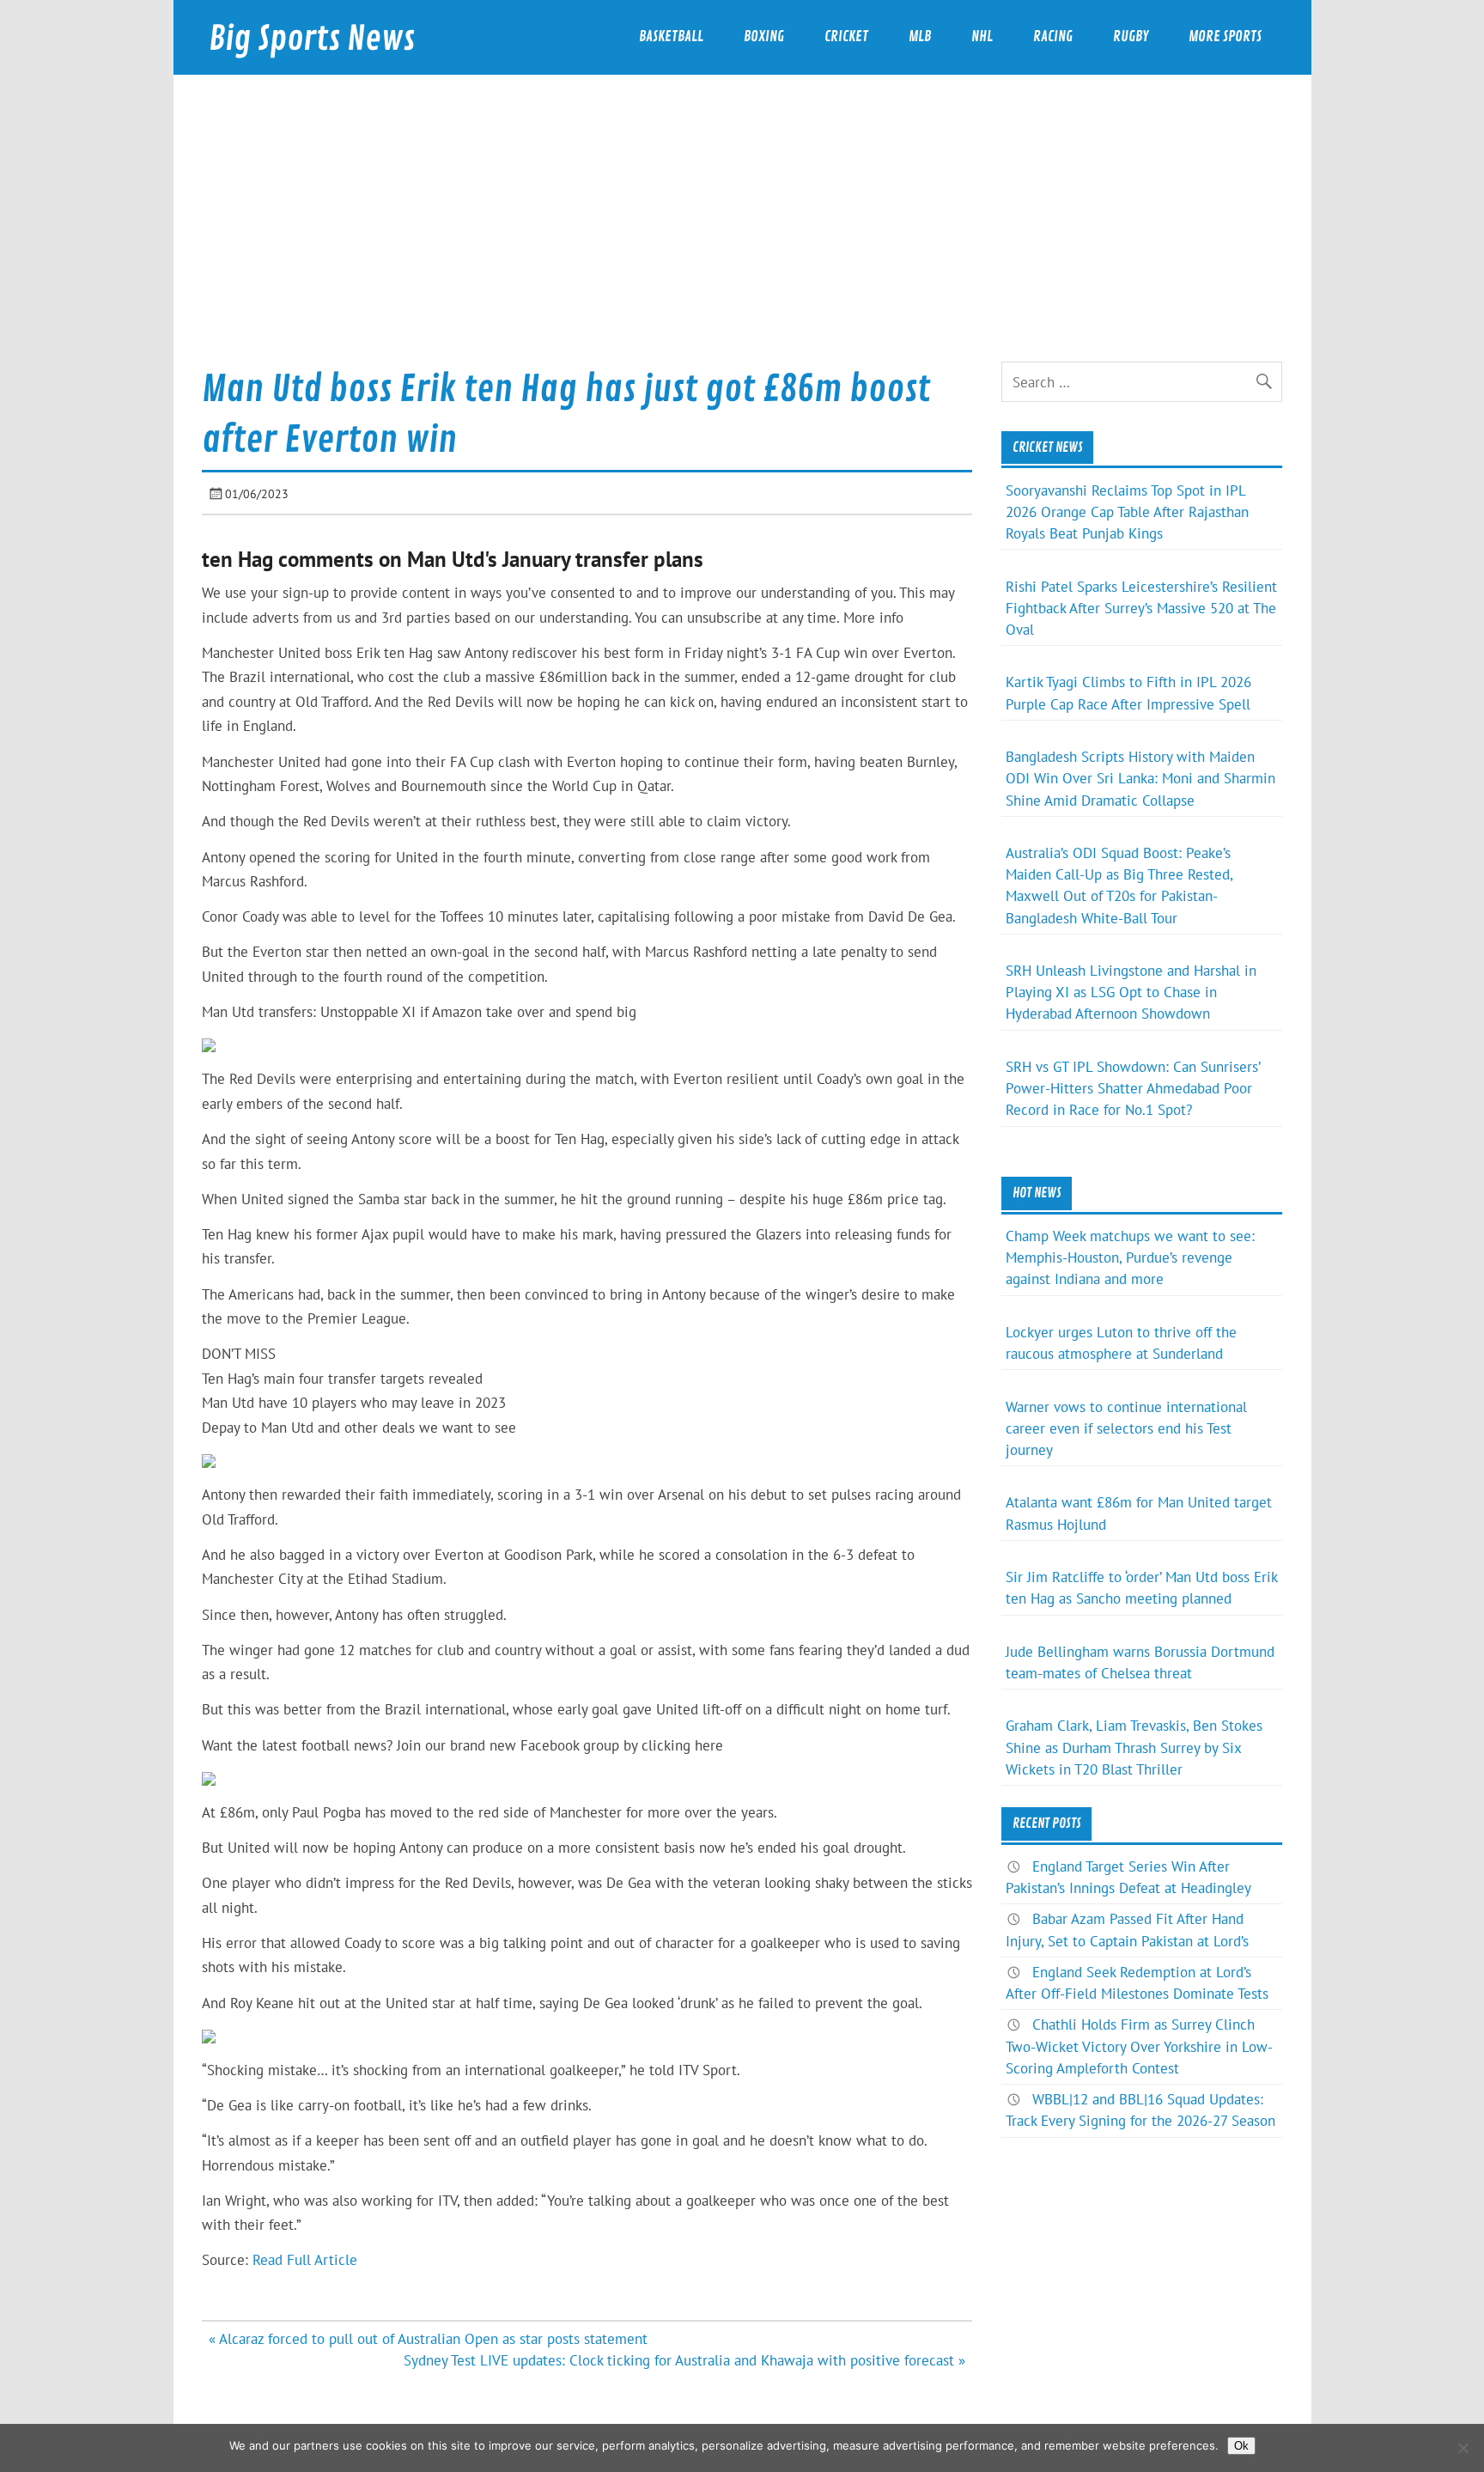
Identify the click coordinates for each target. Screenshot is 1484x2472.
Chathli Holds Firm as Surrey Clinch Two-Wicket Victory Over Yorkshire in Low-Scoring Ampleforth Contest (1139, 2046)
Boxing (764, 37)
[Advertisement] (742, 233)
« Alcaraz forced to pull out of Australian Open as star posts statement (428, 2339)
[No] (1463, 2448)
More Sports (1225, 37)
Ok (1241, 2446)
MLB (920, 37)
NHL (982, 37)
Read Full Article (305, 2260)
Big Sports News (312, 39)
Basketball (671, 37)
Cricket (846, 37)
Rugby (1131, 37)
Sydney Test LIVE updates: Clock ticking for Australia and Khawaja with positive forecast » (684, 2360)
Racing (1053, 37)
